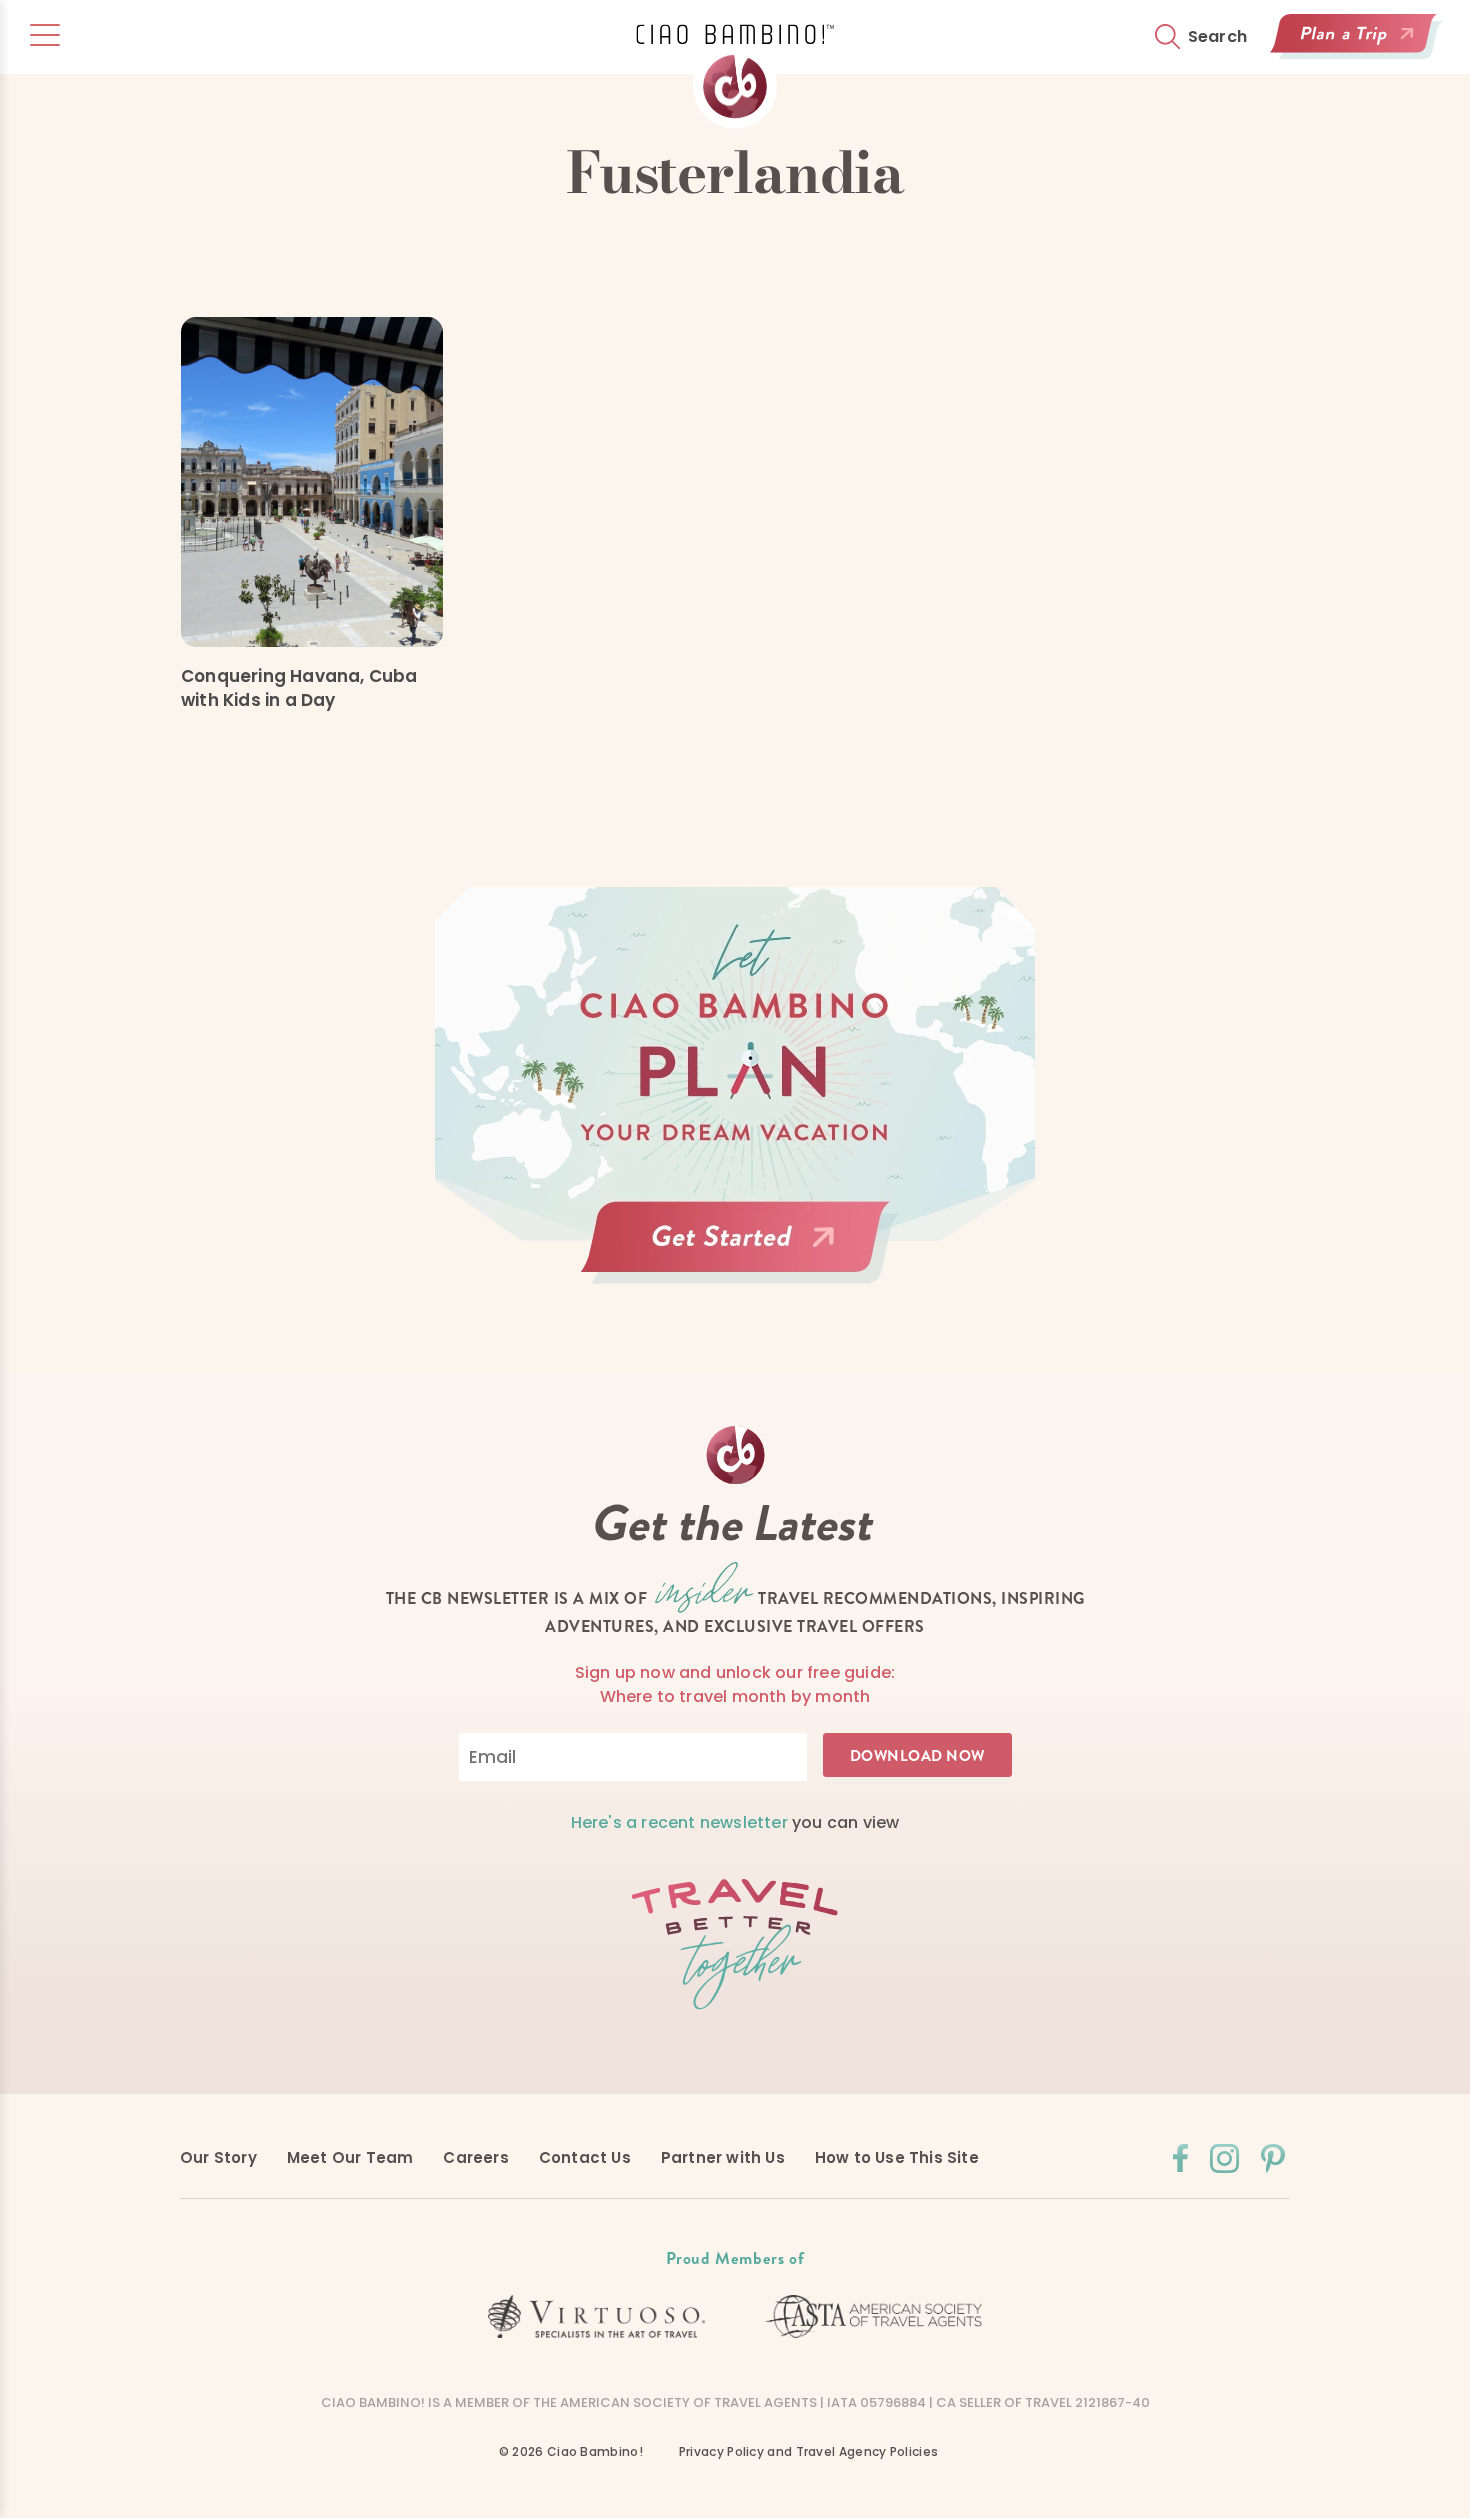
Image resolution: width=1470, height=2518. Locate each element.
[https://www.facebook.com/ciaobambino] (1180, 2158)
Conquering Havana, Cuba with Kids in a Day (299, 688)
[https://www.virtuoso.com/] (597, 2317)
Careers (475, 2157)
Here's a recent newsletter (679, 1822)
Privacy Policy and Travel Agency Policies (808, 2451)
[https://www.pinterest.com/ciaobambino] (1273, 2158)
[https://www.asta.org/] (874, 2316)
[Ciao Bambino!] (735, 76)
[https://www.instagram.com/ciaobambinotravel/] (1224, 2158)
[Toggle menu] (45, 35)
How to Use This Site (897, 2157)
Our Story (218, 2157)
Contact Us (585, 2157)
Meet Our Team (350, 2157)
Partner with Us (723, 2157)
